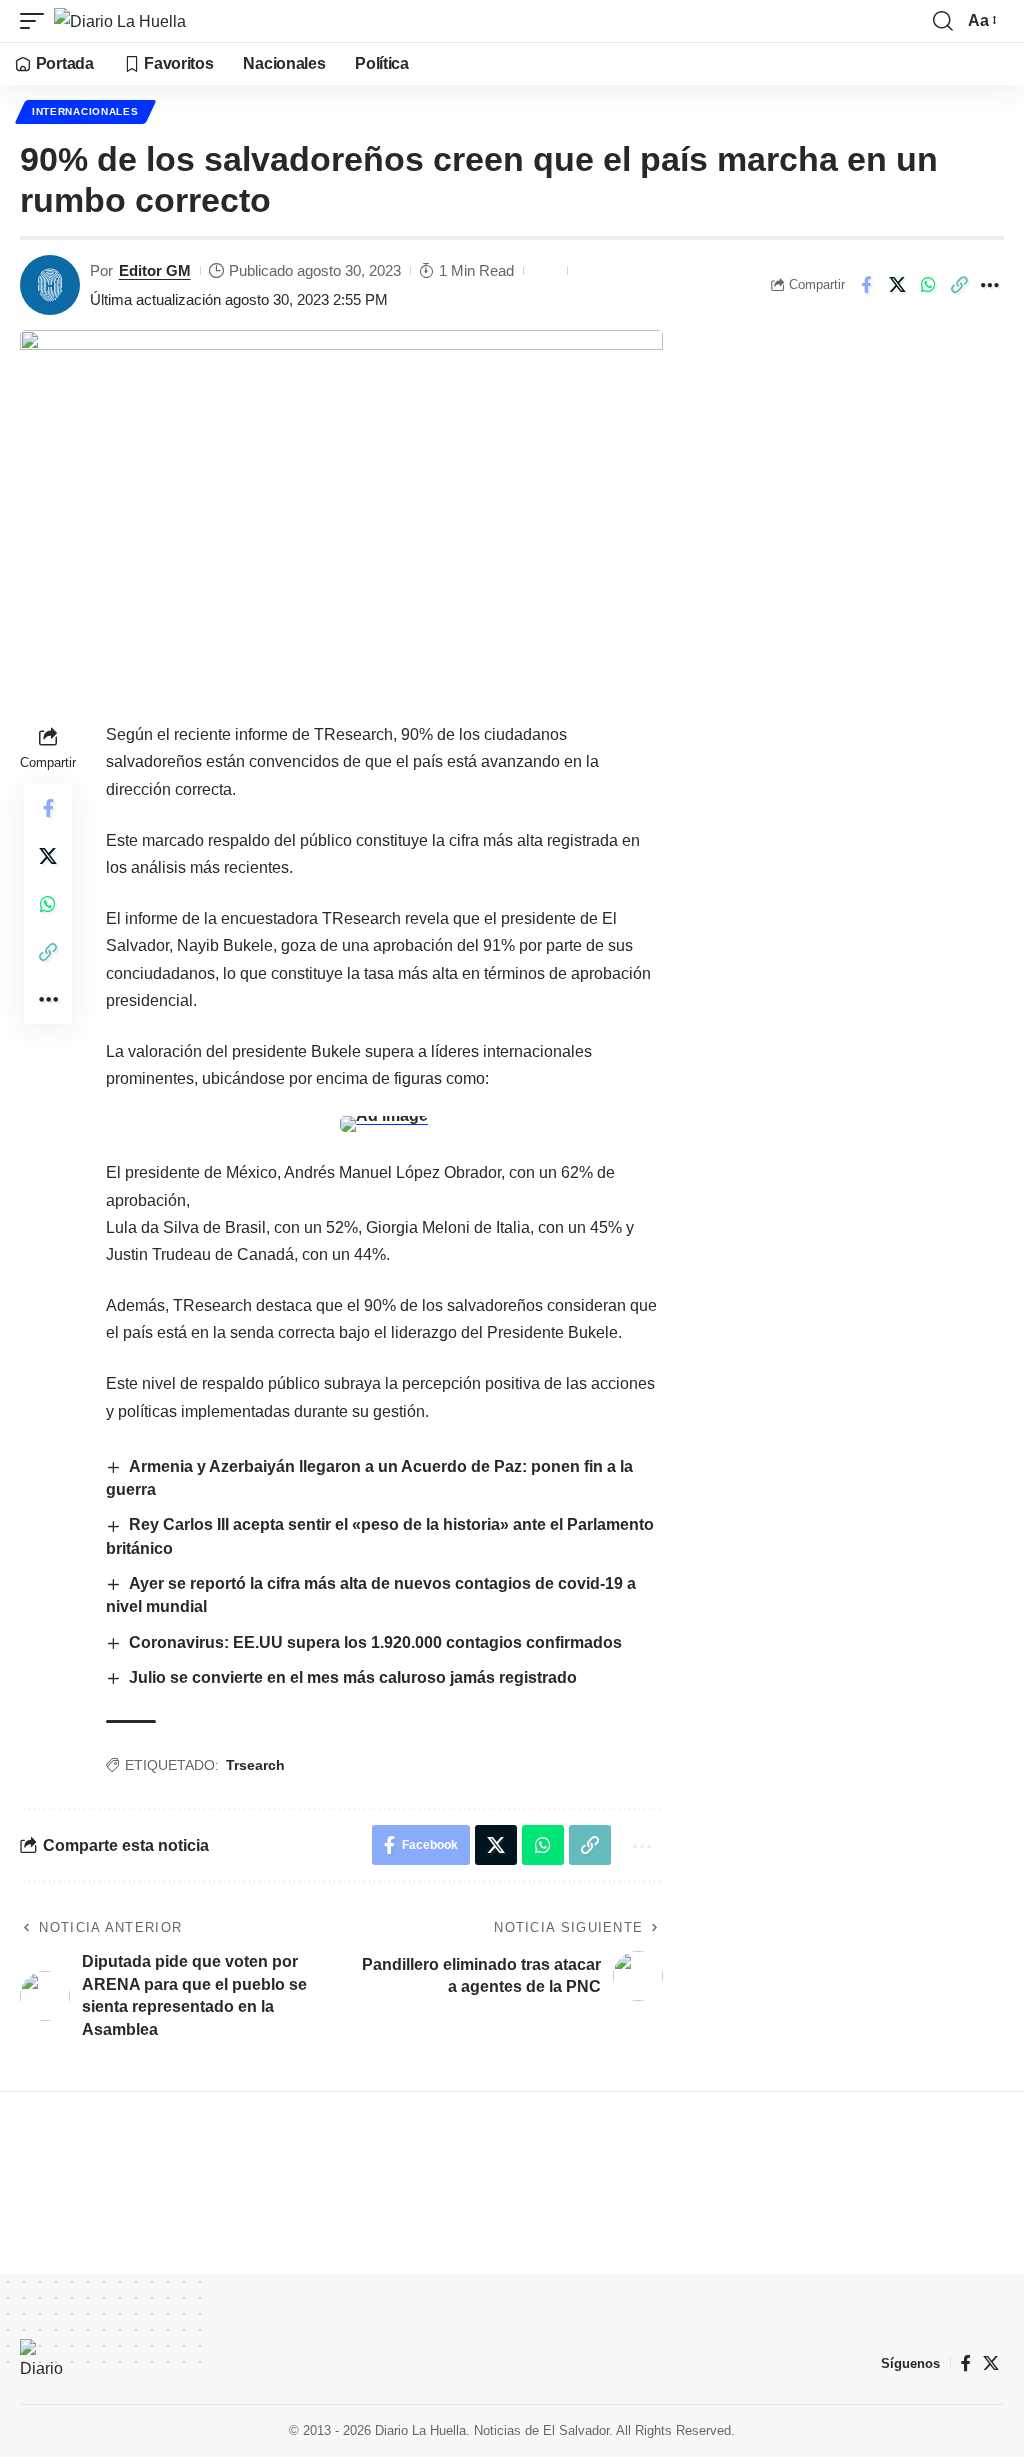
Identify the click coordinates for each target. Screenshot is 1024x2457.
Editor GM (155, 270)
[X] (991, 2363)
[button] (37, 21)
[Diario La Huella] (120, 21)
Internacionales (85, 111)
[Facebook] (966, 2363)
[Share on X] (897, 285)
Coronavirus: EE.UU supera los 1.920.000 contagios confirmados (375, 1642)
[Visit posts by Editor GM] (50, 285)
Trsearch (255, 1765)
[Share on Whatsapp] (928, 285)
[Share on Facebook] (866, 285)
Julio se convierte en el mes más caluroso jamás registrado (353, 1677)
